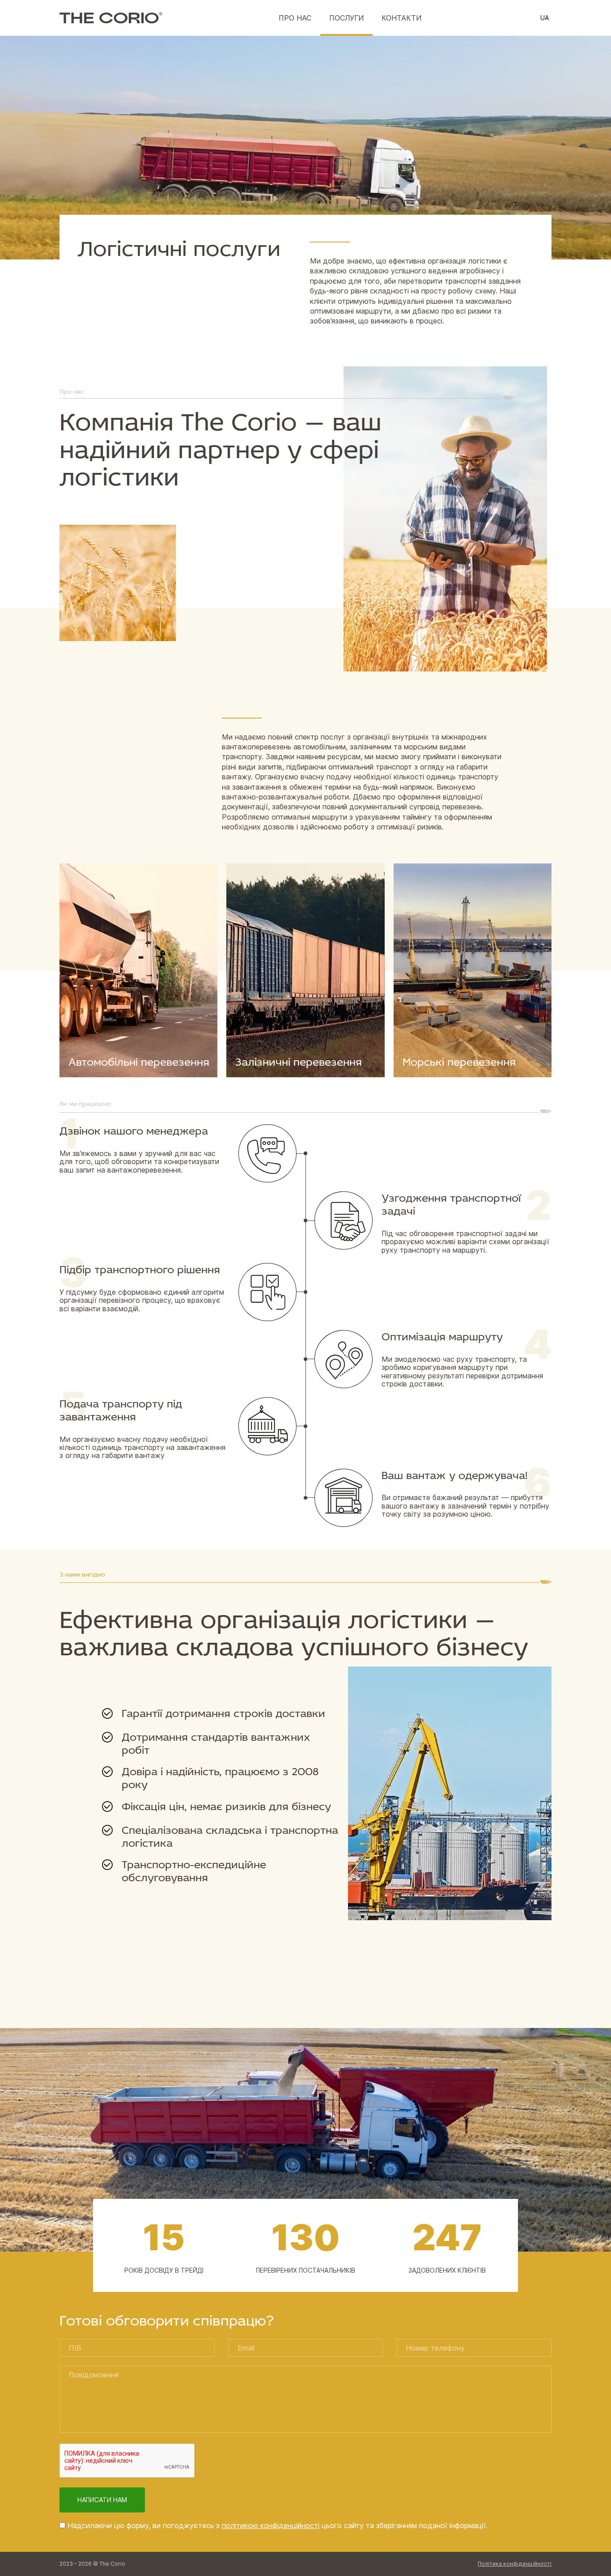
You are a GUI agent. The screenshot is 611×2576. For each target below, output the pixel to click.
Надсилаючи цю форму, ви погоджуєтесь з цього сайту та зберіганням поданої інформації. (278, 2525)
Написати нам (102, 2500)
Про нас (295, 18)
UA (545, 18)
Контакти (401, 18)
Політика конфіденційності (515, 2564)
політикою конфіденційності (271, 2525)
